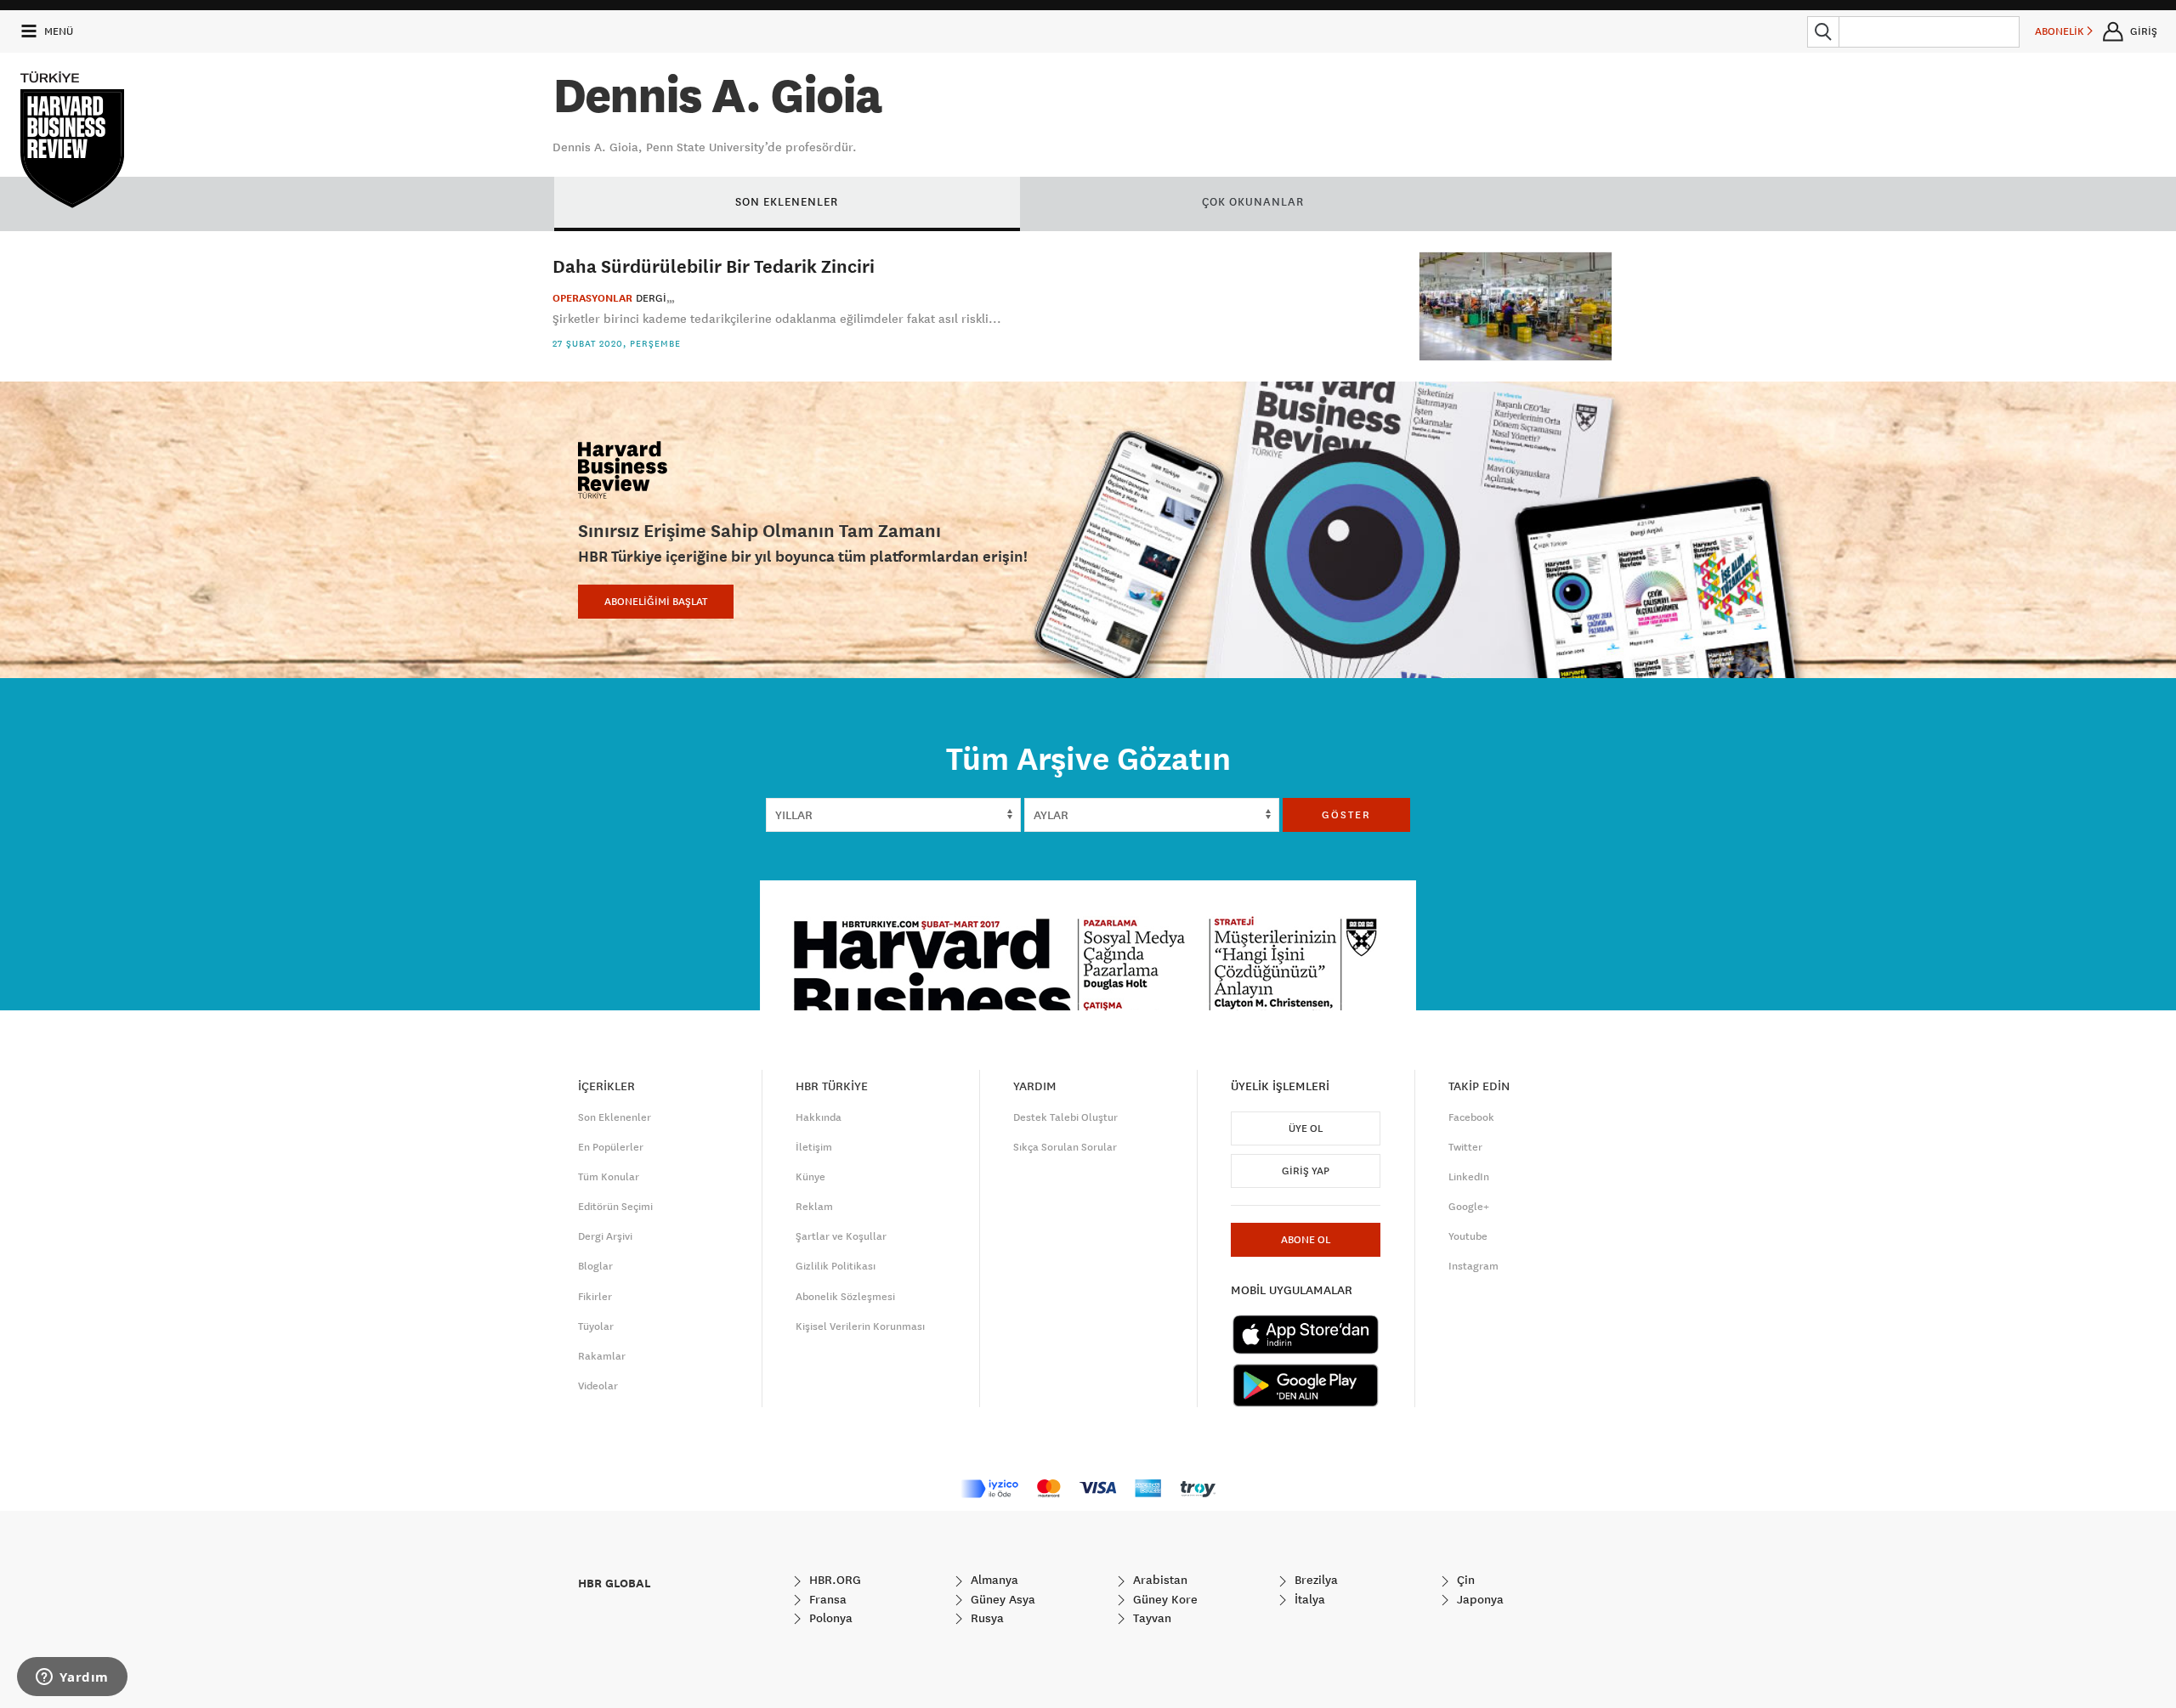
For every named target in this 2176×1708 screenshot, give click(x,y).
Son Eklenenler (615, 1117)
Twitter (1465, 1147)
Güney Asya (1001, 1599)
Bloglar (595, 1266)
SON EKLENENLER (787, 201)
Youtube (1468, 1236)
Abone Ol (1306, 1240)
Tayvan (1150, 1618)
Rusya (986, 1618)
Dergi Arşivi (605, 1236)
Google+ (1469, 1207)
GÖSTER (1346, 815)
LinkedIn (1469, 1177)
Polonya (829, 1618)
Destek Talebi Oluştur (1065, 1117)
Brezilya (1315, 1580)
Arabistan (1159, 1580)
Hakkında (819, 1117)
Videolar (598, 1386)
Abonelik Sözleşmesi (845, 1297)
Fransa (826, 1599)
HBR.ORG (833, 1580)
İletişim (814, 1147)
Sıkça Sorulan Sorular (1065, 1147)
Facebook (1471, 1117)
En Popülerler (611, 1147)
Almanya (993, 1580)
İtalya (1308, 1599)
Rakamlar (602, 1356)
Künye (810, 1177)
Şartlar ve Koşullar (841, 1236)
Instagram (1473, 1266)
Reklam (814, 1207)
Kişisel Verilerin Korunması (860, 1326)
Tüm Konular (609, 1177)
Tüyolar (596, 1326)
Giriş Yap (1306, 1171)
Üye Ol (1306, 1128)
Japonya (1479, 1599)
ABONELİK (2061, 31)
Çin (1464, 1580)
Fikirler (595, 1297)
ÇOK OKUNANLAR (1253, 201)
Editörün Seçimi (615, 1207)
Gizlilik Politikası (836, 1266)
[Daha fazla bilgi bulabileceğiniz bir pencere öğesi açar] (72, 1678)
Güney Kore (1164, 1599)
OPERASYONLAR (592, 298)
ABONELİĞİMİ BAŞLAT (656, 602)
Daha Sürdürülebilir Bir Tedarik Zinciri (714, 266)
